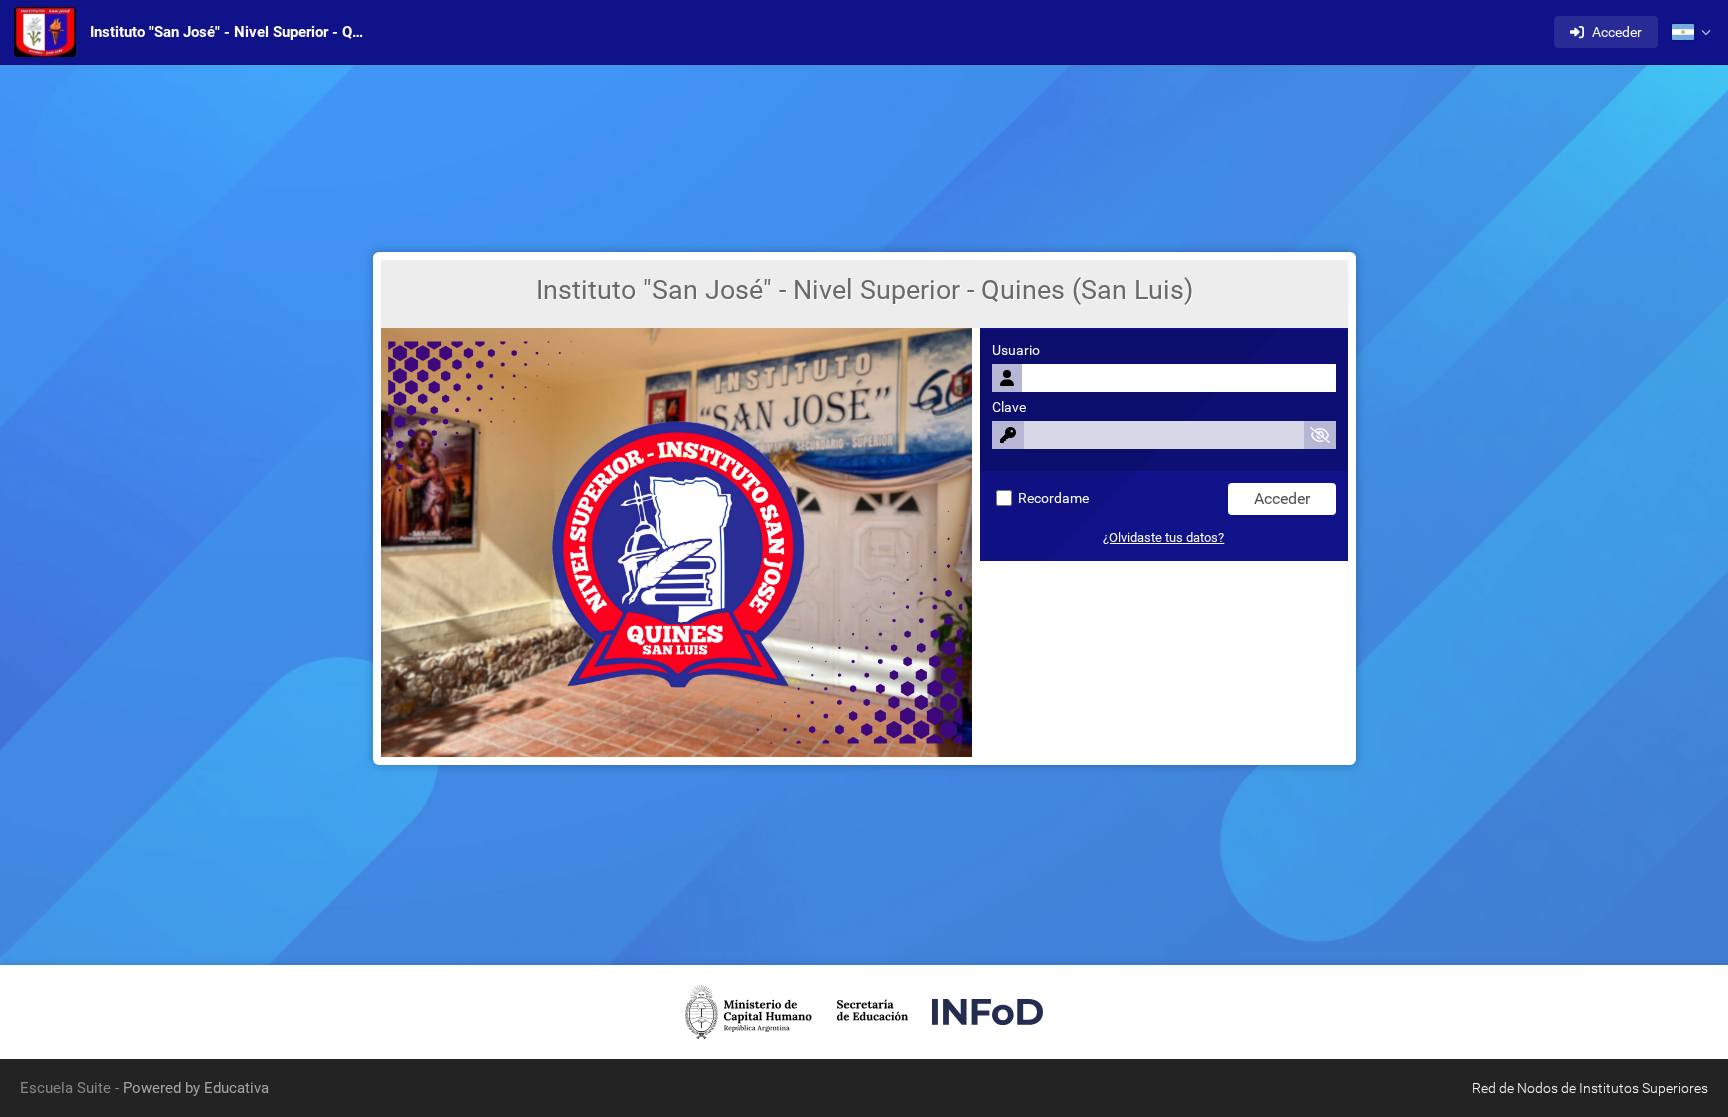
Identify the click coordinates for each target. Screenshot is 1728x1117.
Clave (1009, 407)
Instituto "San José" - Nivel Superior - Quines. (232, 32)
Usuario (1016, 350)
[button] (1691, 32)
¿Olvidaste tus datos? (1163, 537)
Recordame (1052, 498)
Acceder (1617, 32)
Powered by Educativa (196, 1088)
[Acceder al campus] (45, 32)
